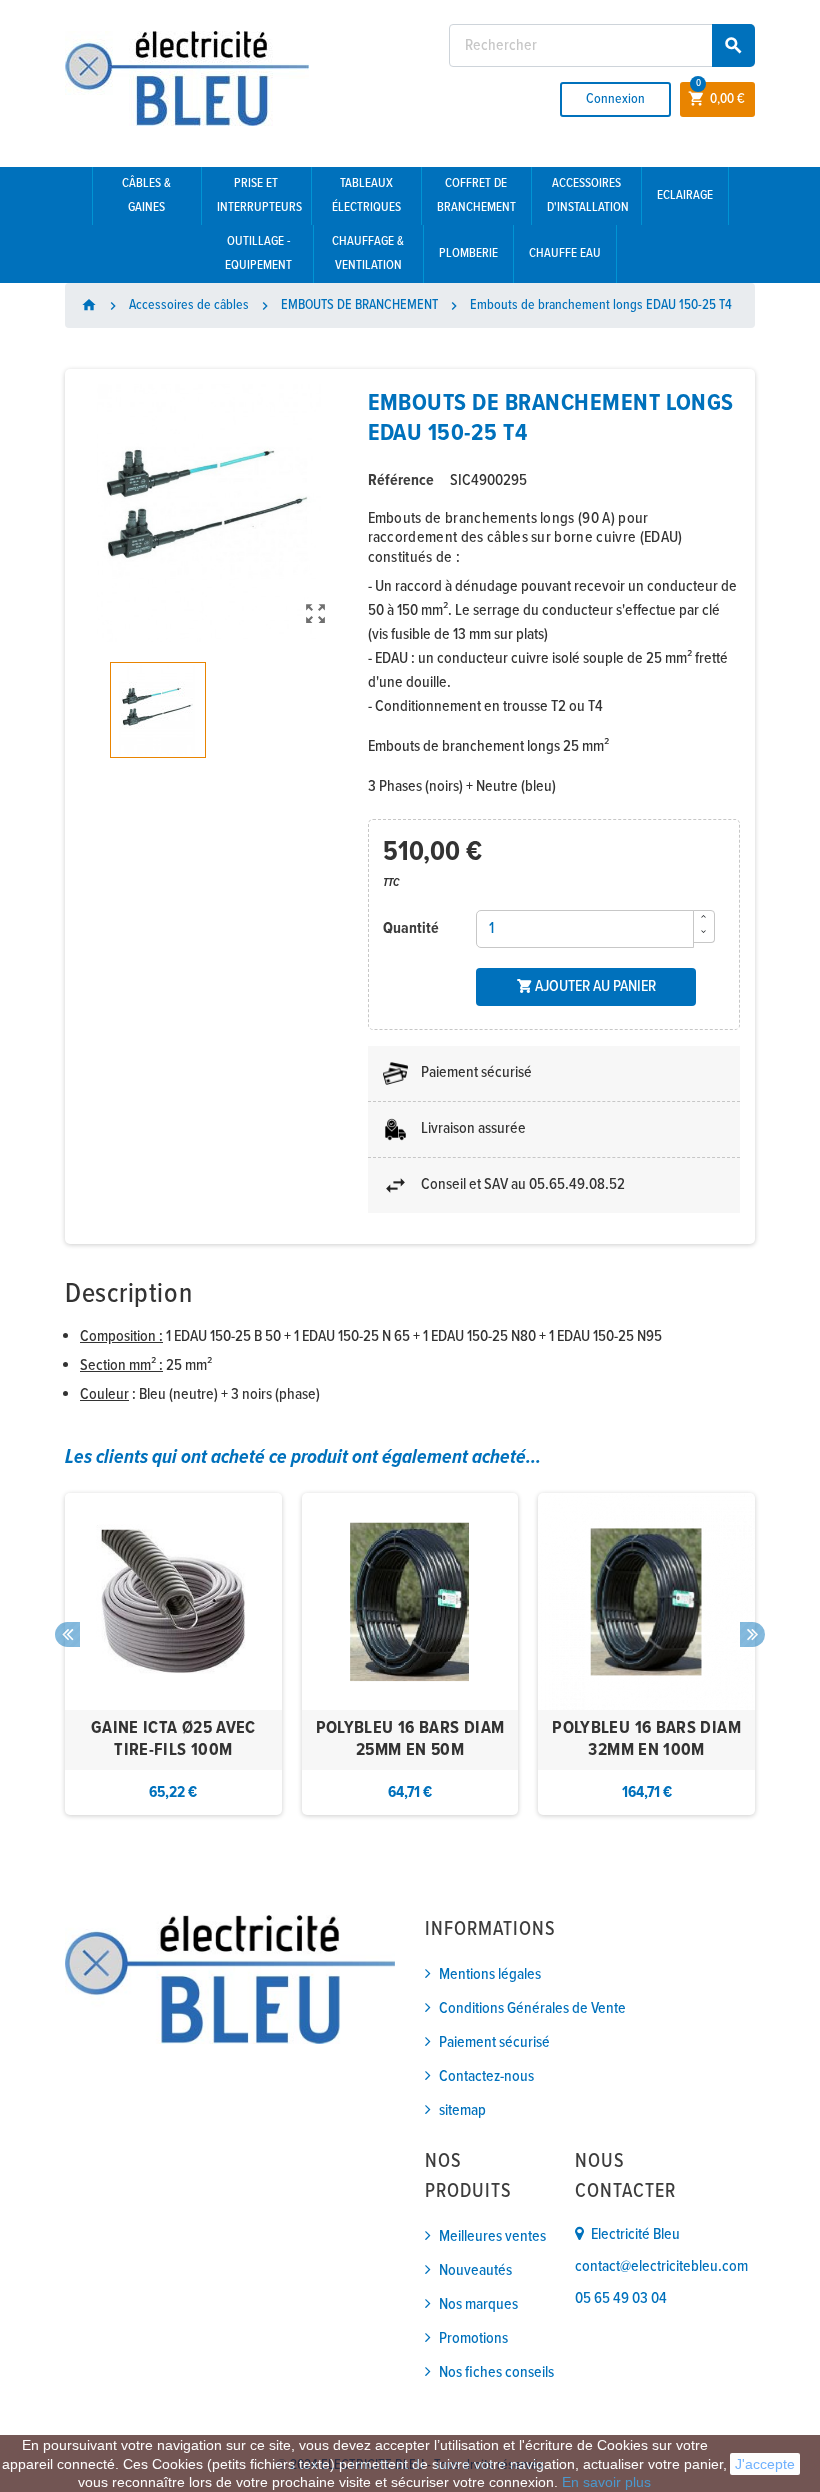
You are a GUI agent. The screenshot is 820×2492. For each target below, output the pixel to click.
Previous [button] (67, 1634)
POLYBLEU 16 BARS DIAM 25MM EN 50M (410, 1739)
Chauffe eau (565, 253)
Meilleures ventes (492, 2236)
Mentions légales (490, 1974)
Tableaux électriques (366, 195)
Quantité (411, 928)
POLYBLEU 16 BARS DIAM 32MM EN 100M (646, 1739)
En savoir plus (606, 2482)
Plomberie (468, 253)
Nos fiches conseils (496, 2372)
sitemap (462, 2110)
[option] (173, 1654)
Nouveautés (475, 2270)
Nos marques (478, 2304)
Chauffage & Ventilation (368, 253)
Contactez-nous (486, 2076)
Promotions (473, 2338)
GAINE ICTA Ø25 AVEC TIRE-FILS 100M (173, 1739)
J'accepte (765, 2464)
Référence (401, 480)
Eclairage (685, 195)
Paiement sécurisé (494, 2042)
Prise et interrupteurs (259, 195)
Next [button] (752, 1634)
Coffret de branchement (476, 195)
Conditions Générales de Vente (532, 2008)
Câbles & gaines (146, 195)
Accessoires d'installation (588, 195)
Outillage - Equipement (258, 253)
